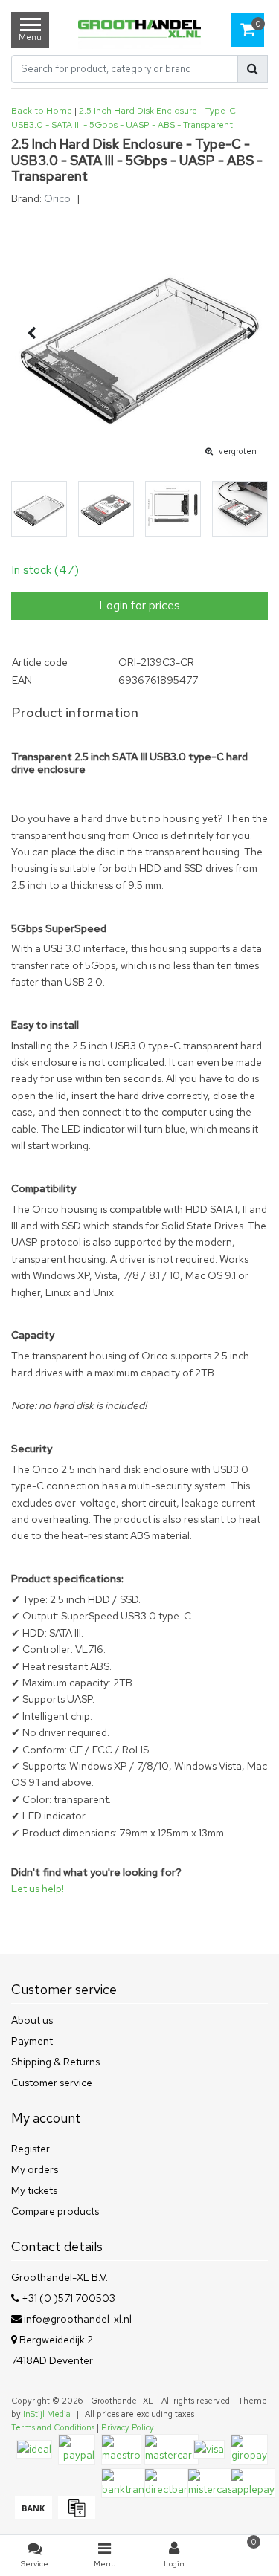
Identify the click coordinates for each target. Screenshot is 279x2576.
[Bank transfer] (33, 2515)
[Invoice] (75, 2515)
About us (32, 2020)
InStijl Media (47, 2414)
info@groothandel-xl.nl (78, 2319)
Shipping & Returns (55, 2062)
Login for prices (139, 605)
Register (31, 2149)
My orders (35, 2169)
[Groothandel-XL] (139, 30)
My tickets (34, 2190)
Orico (57, 198)
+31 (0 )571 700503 (67, 2298)
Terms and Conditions (53, 2427)
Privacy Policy (128, 2427)
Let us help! (38, 1889)
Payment (32, 2041)
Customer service (52, 2083)
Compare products (55, 2211)
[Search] (253, 69)
